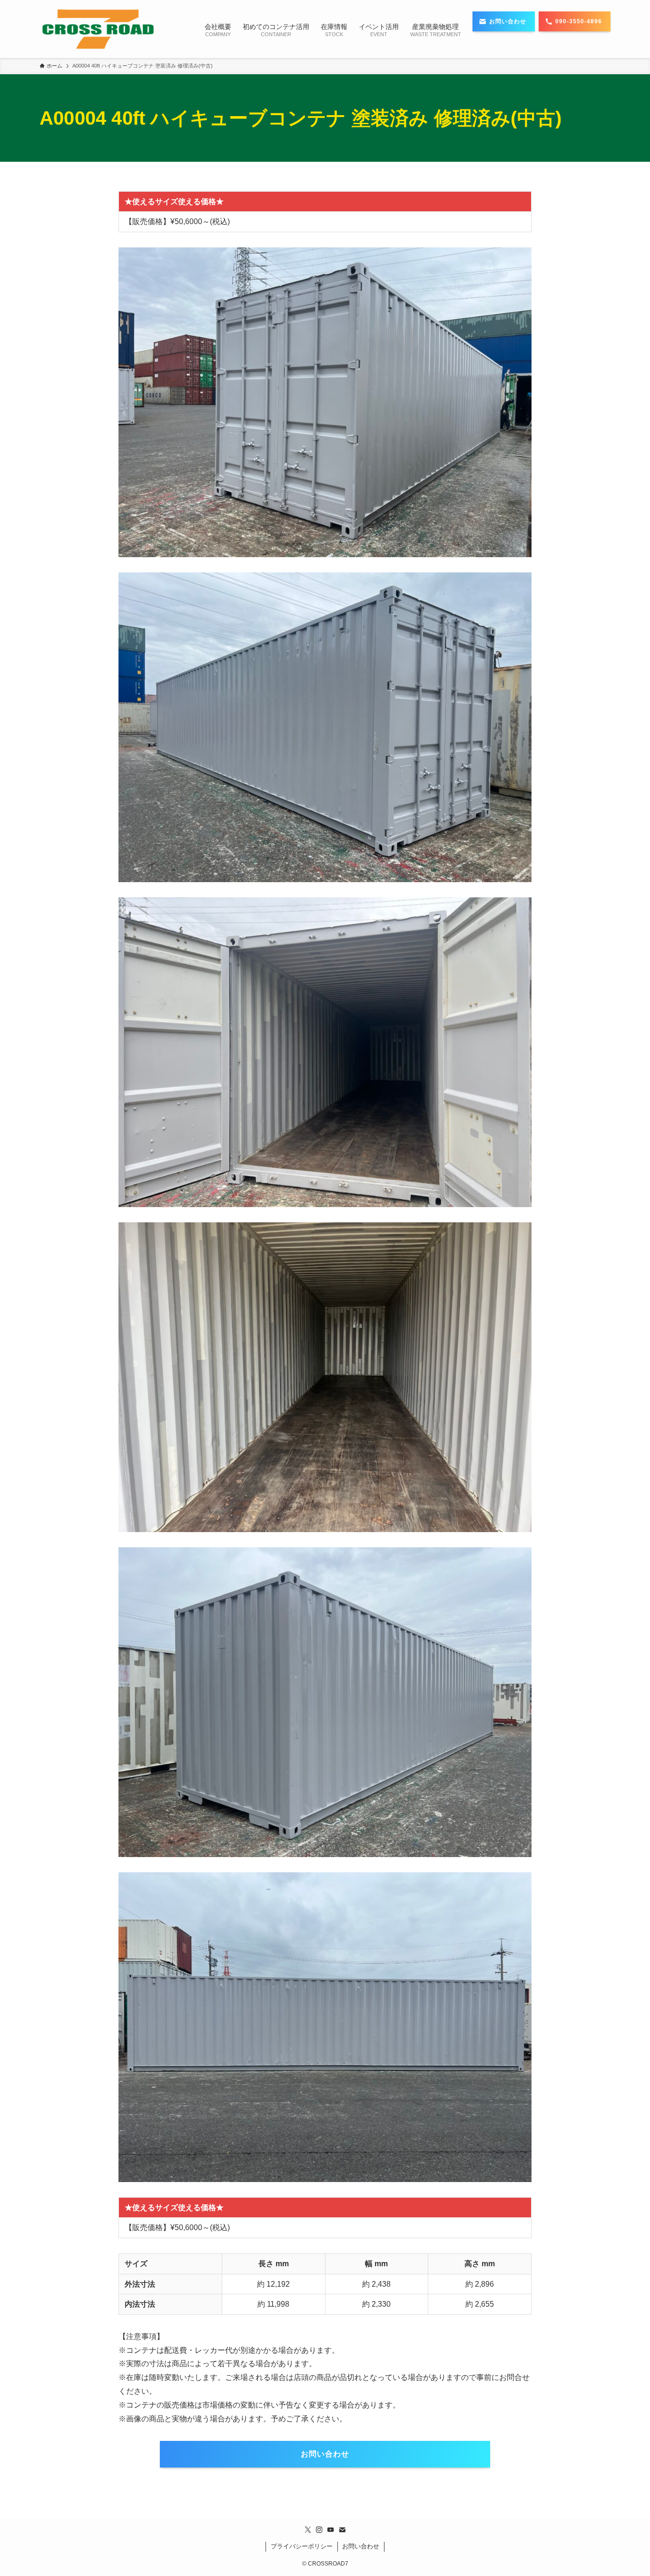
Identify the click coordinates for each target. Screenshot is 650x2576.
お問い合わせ (361, 2546)
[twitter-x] (308, 2530)
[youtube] (331, 2530)
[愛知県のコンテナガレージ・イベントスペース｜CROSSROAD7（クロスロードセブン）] (98, 29)
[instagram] (319, 2530)
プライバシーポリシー (302, 2546)
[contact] (342, 2530)
